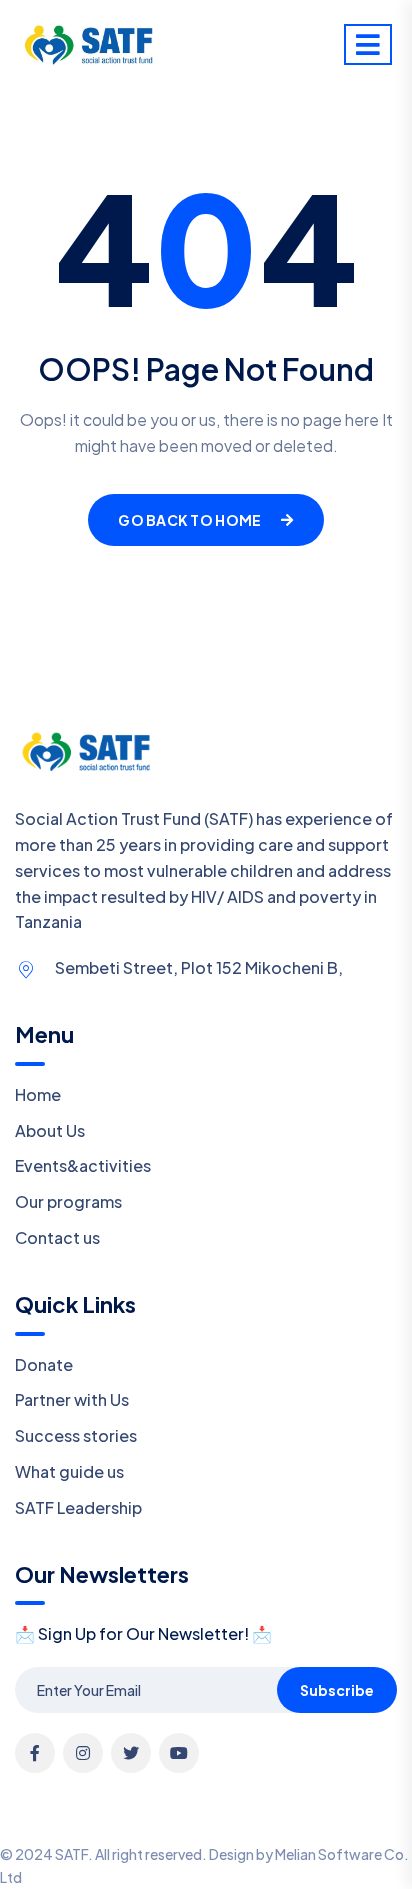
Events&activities (83, 1165)
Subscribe (337, 1690)
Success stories (76, 1435)
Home (38, 1094)
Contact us (57, 1237)
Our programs (68, 1201)
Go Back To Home (189, 520)
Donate (44, 1364)
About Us (50, 1130)
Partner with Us (72, 1399)
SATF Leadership (78, 1507)
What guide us (69, 1471)
